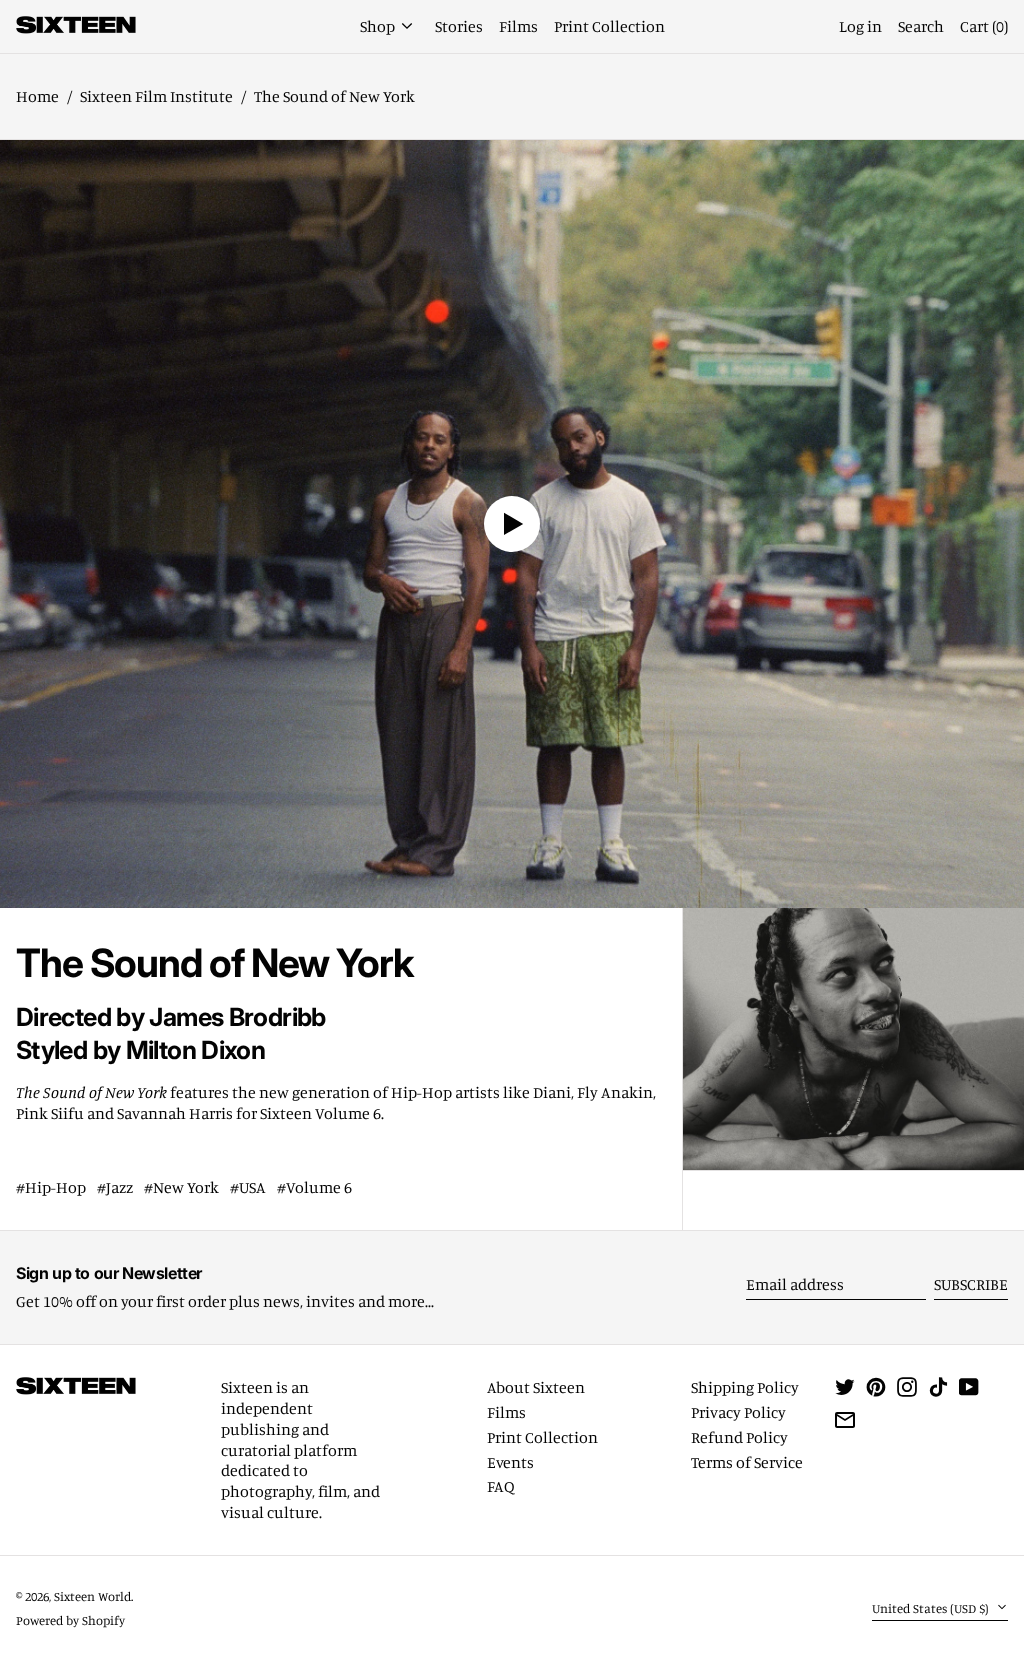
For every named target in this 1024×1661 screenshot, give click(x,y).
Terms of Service (747, 1462)
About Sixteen (536, 1387)
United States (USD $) (932, 1608)
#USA (248, 1187)
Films (506, 1412)
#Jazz (115, 1187)
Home (37, 96)
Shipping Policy (745, 1387)
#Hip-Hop (51, 1187)
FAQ (501, 1486)
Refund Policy (739, 1437)
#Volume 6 (314, 1187)
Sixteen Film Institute (156, 96)
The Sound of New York (334, 96)
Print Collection (542, 1437)
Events (510, 1462)
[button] (984, 26)
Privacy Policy (738, 1412)
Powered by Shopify (70, 1620)
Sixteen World (92, 1596)
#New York (181, 1187)
